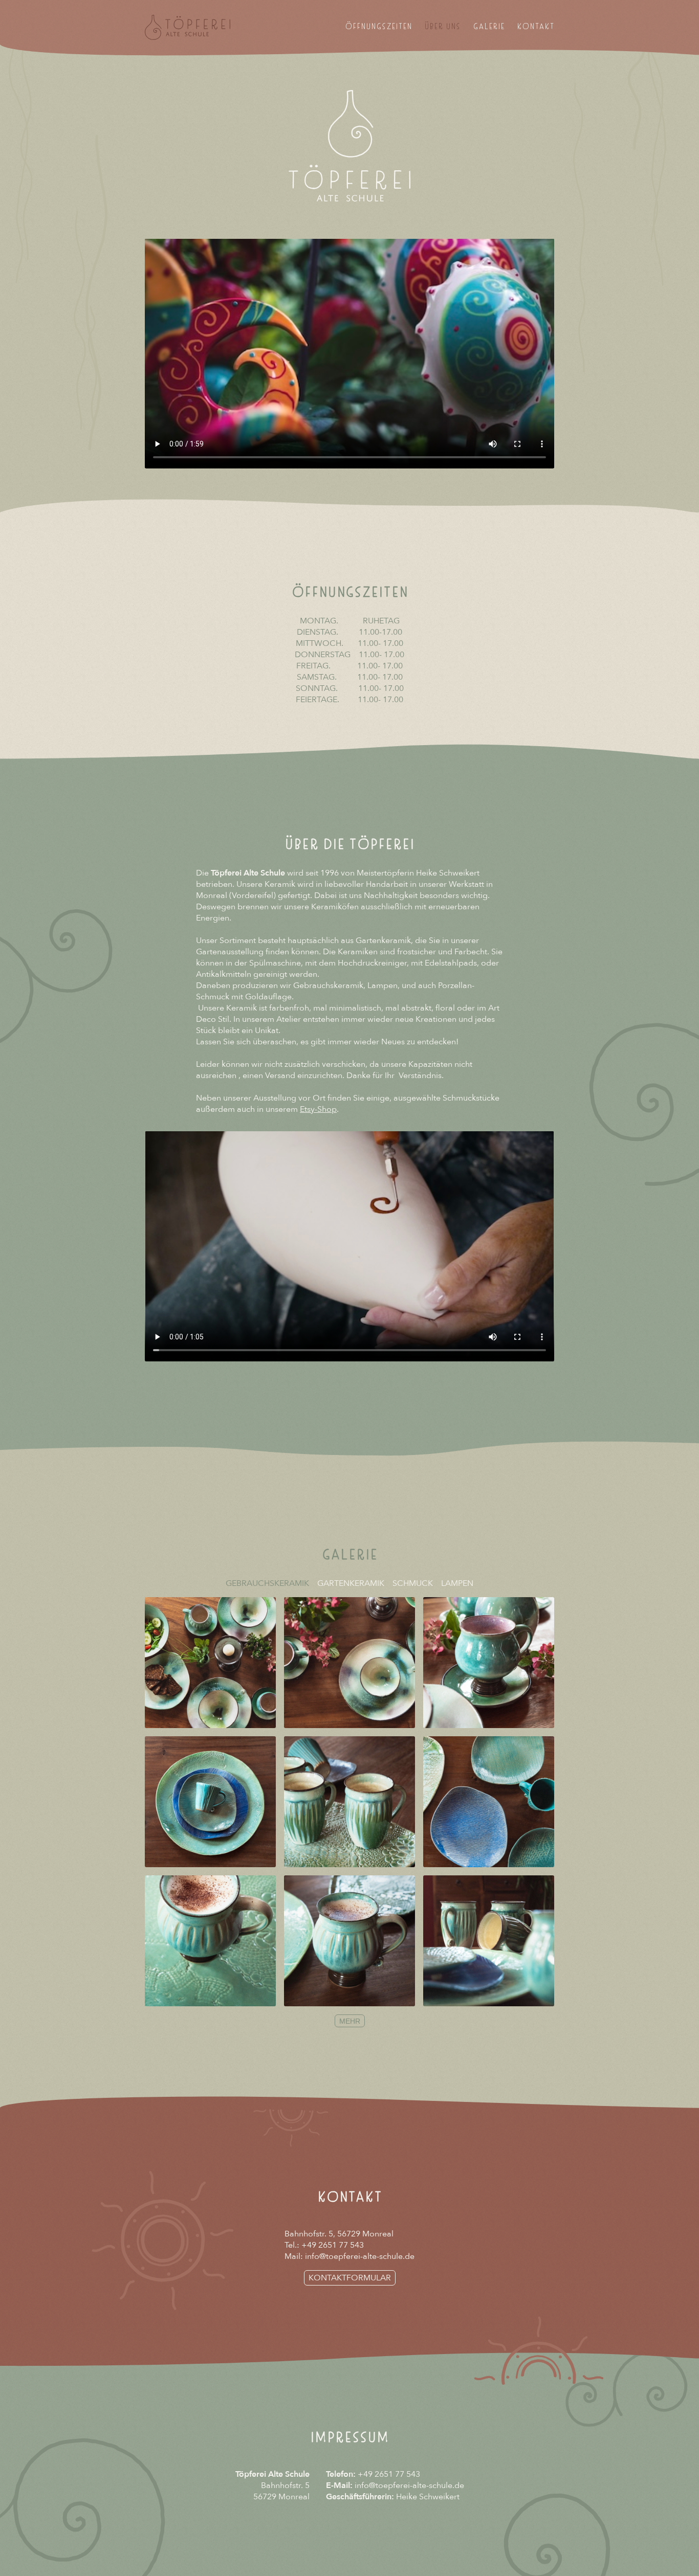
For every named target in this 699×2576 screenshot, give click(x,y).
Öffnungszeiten (378, 28)
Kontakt (536, 28)
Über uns (442, 28)
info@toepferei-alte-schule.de (360, 2256)
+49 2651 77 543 (333, 2245)
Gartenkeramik (351, 1583)
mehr (350, 2021)
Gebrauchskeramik (267, 1583)
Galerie (489, 28)
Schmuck (413, 1583)
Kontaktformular (350, 2278)
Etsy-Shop (318, 1109)
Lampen (457, 1583)
